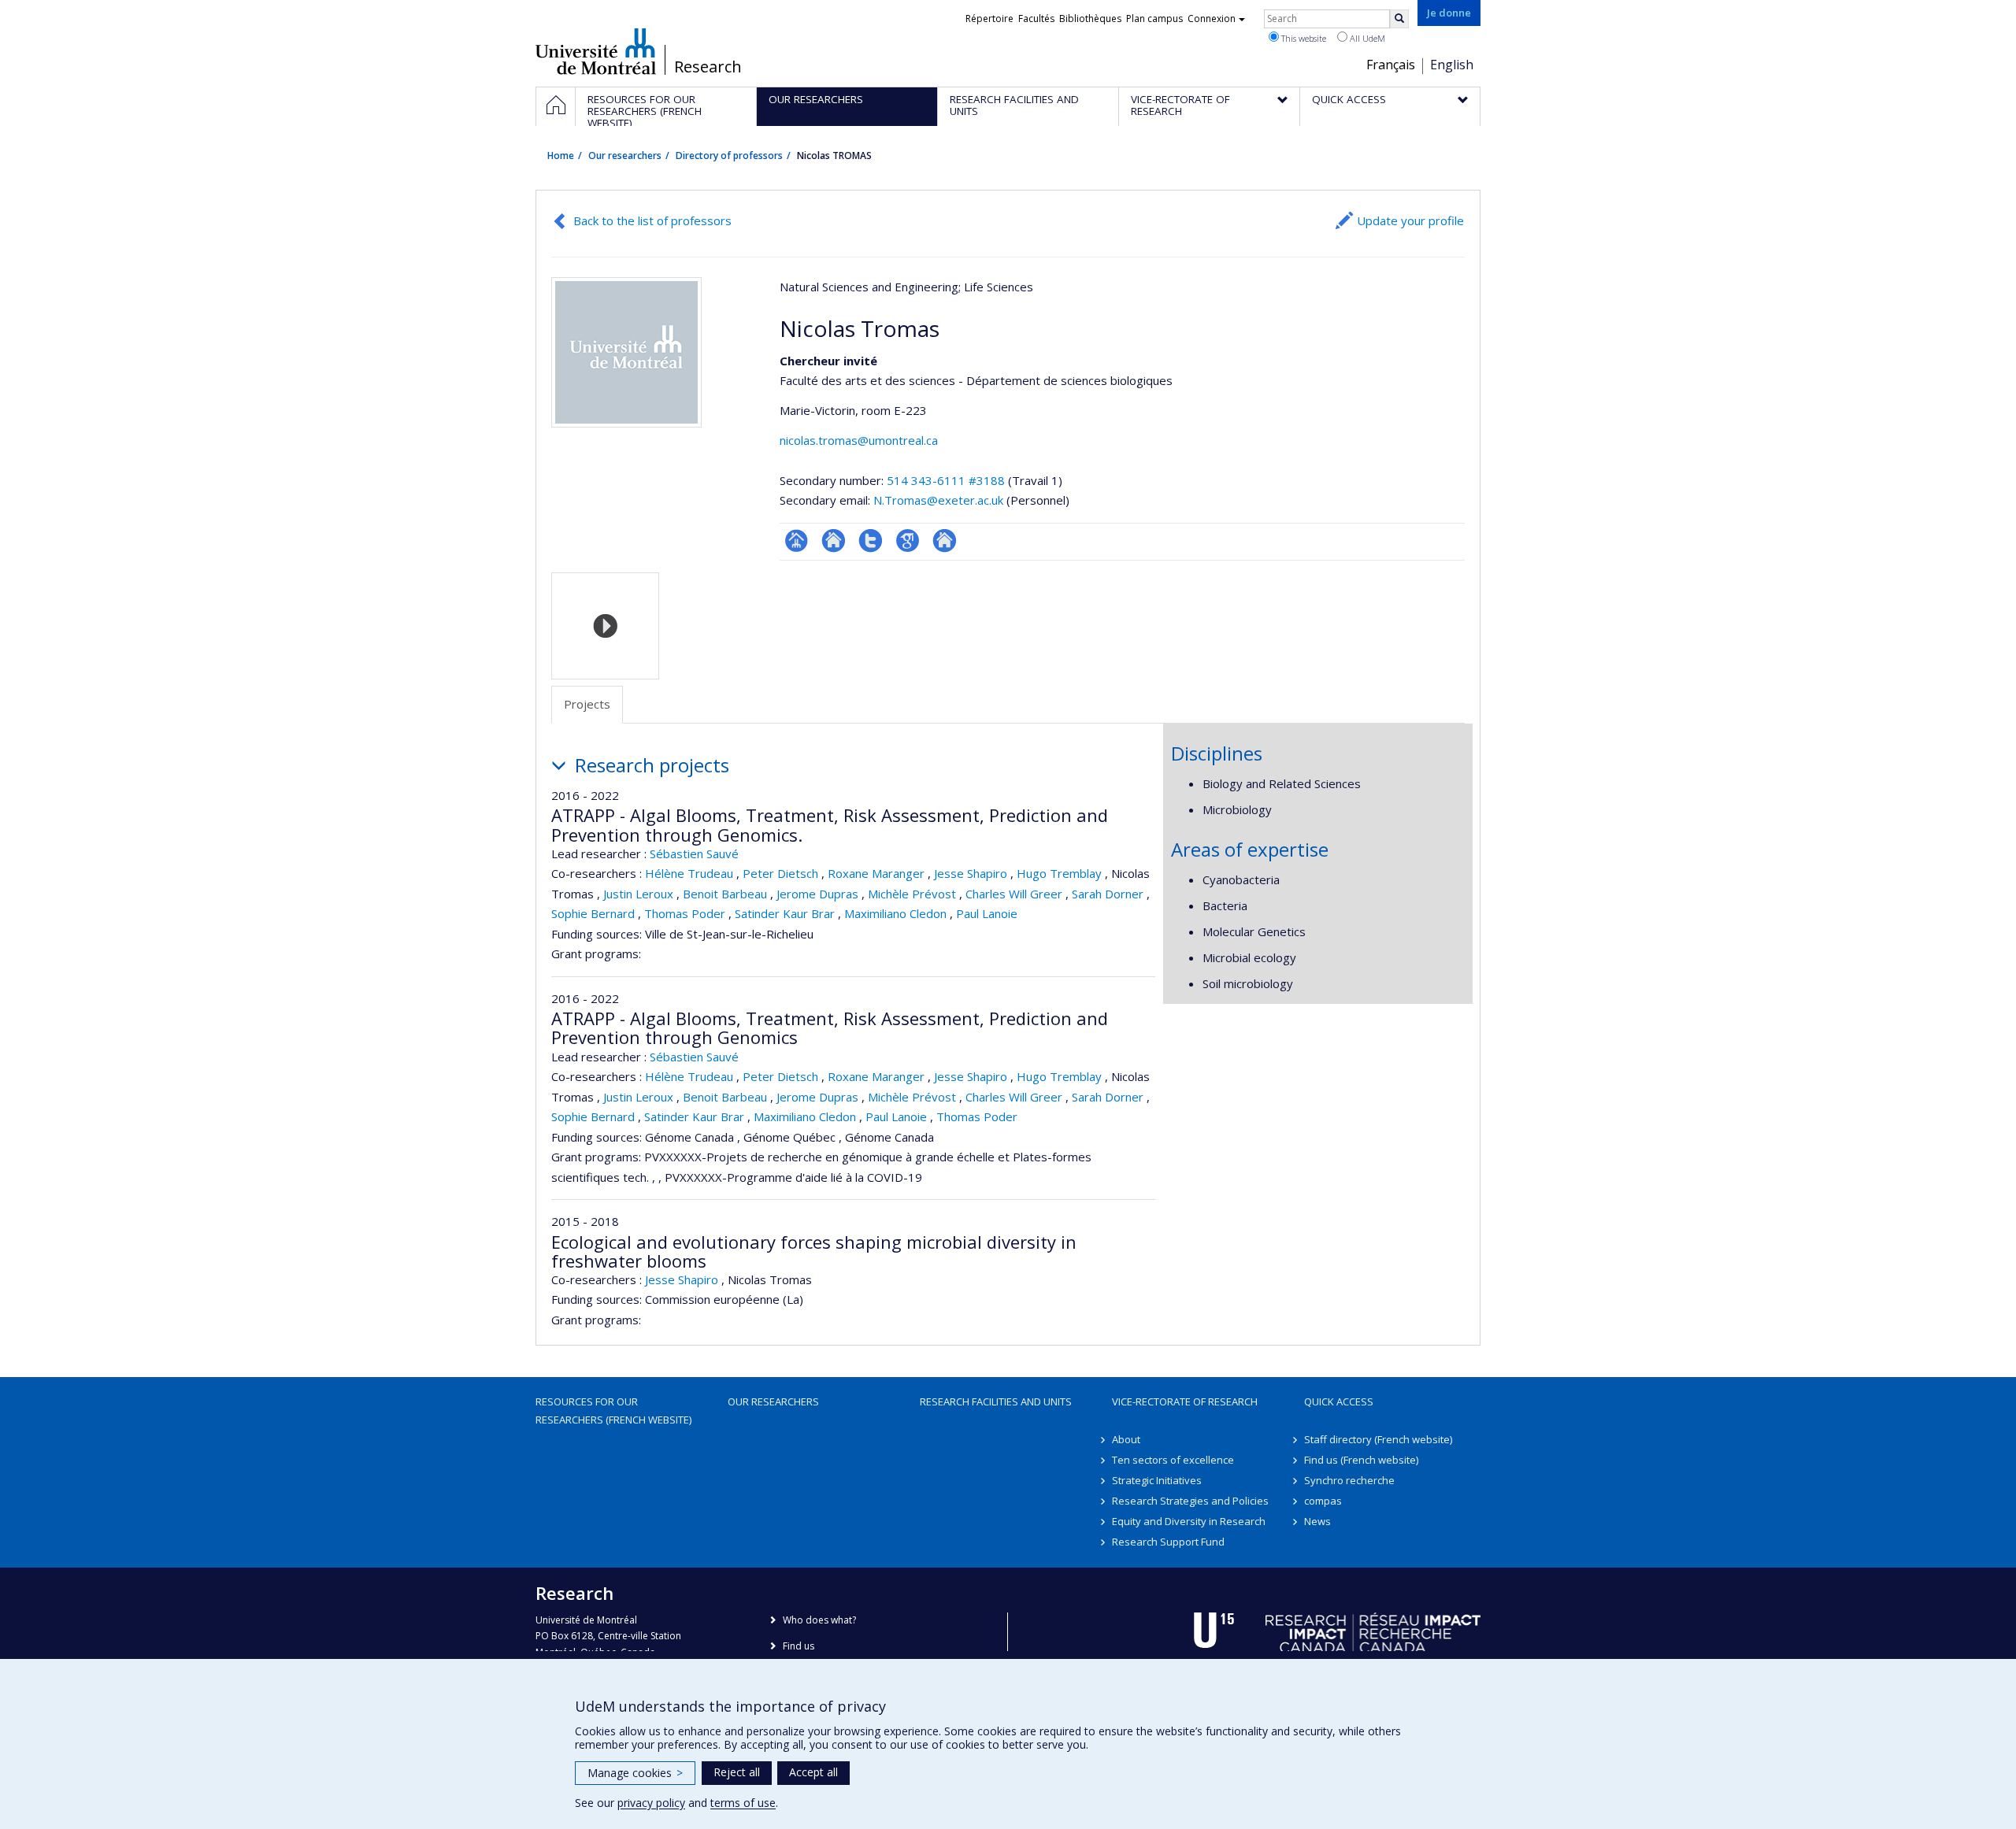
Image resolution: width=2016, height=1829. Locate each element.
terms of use (743, 1803)
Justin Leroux (638, 894)
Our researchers (625, 156)
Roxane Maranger (876, 873)
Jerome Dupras (817, 894)
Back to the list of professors (652, 220)
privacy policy (651, 1803)
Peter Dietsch (780, 873)
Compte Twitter (871, 541)
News (1317, 1521)
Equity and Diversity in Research (1189, 1521)
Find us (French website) (1361, 1460)
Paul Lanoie (987, 913)
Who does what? (819, 1620)
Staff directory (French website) (1378, 1439)
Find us (799, 1646)
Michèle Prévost (912, 894)
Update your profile (1410, 220)
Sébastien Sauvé (694, 853)
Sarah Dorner (1108, 894)
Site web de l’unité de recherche (834, 541)
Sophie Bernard (593, 913)
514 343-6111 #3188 (946, 480)
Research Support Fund (1168, 1542)
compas (1323, 1501)
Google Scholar (908, 541)
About (1126, 1439)
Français (1391, 65)
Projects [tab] (587, 704)
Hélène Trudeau (689, 873)
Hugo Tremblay (1059, 873)
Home (561, 156)
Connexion (1212, 19)
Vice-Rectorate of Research (1185, 1401)
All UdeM (1366, 38)
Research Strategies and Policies (1190, 1501)
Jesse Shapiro (971, 873)
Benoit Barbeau (725, 894)
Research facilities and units (996, 1401)
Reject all (737, 1772)
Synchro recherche (1349, 1480)
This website (1303, 38)
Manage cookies (635, 1773)
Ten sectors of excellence (1173, 1460)
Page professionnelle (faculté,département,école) (797, 541)
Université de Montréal (596, 51)
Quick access (1339, 1401)
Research (708, 67)
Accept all (813, 1772)
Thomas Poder (685, 913)
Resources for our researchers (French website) (613, 1410)
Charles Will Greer (1014, 894)
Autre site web (945, 541)
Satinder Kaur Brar (785, 913)
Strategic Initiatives (1157, 1480)
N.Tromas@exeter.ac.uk (938, 500)
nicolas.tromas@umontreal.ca (859, 440)
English (1452, 65)
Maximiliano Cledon (895, 913)
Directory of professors (729, 156)
